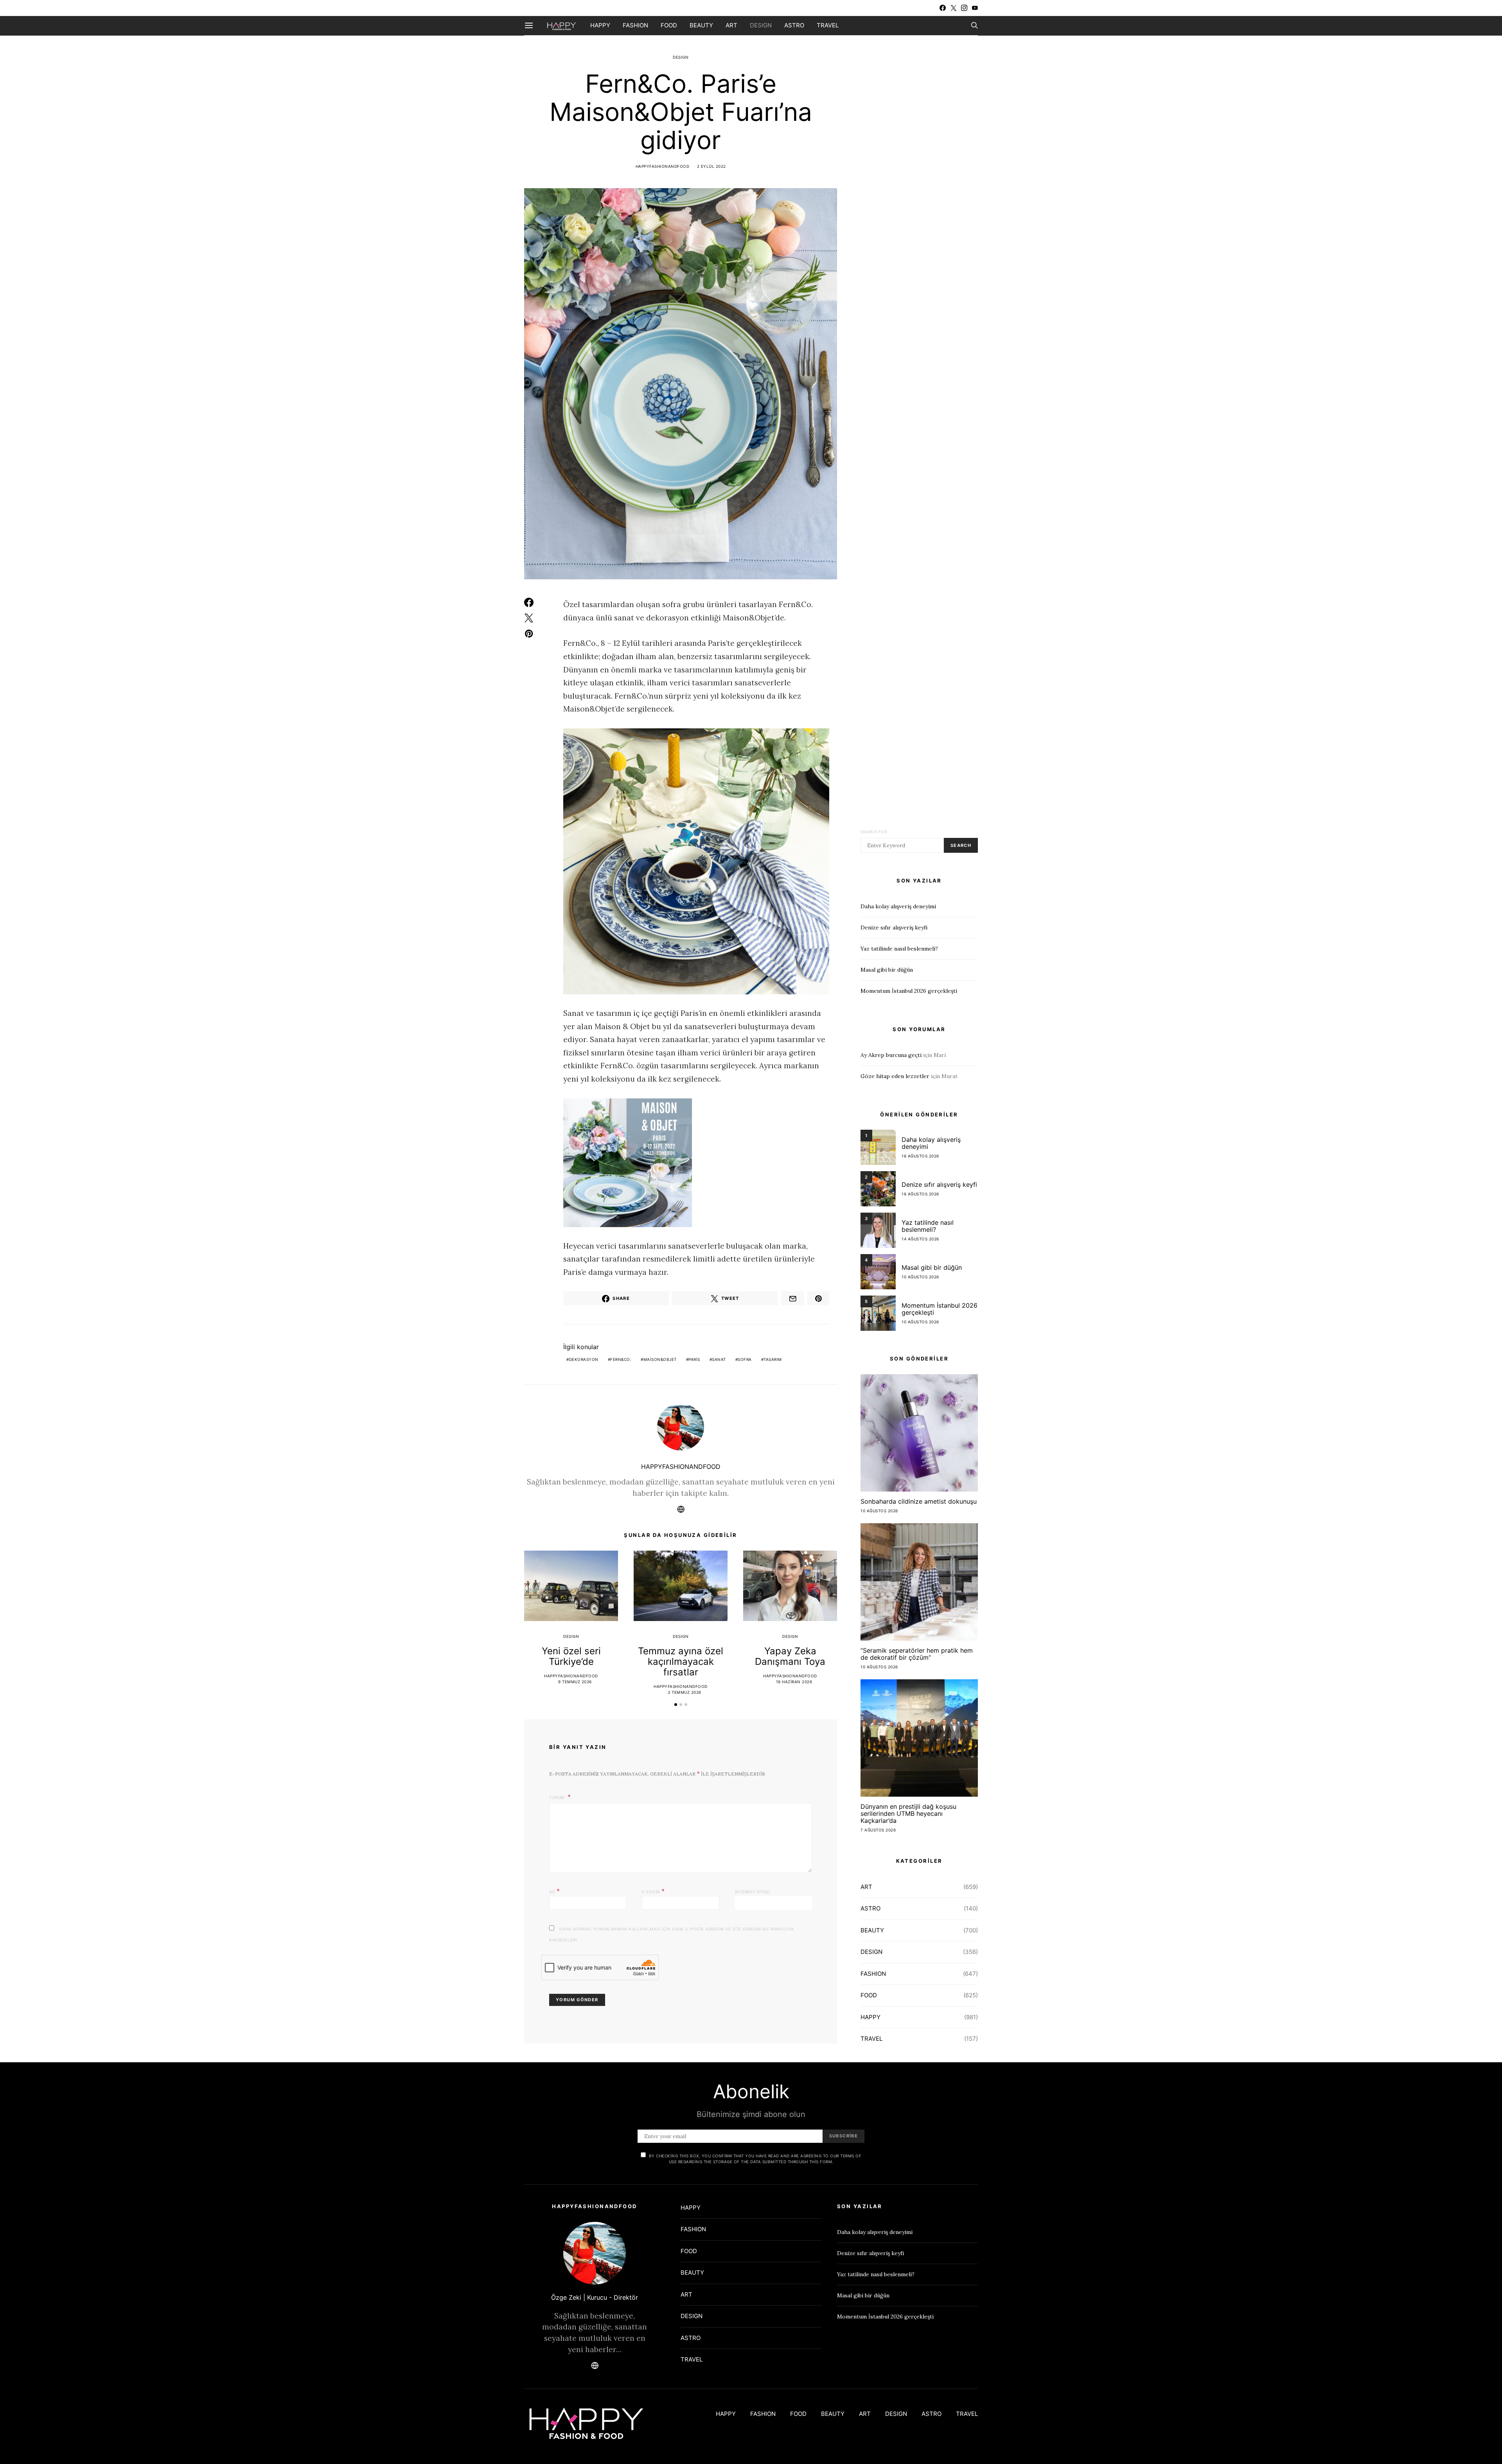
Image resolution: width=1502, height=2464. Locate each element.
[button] (676, 1705)
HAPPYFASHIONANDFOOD (663, 166)
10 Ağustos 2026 (920, 1277)
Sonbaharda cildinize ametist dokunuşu (919, 1501)
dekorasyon (584, 1359)
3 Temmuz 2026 (685, 1692)
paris (694, 1359)
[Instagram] (964, 8)
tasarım (773, 1359)
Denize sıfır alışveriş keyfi (894, 927)
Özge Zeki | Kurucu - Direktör (595, 2297)
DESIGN (761, 25)
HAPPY (600, 25)
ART (731, 25)
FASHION (635, 25)
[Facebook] (943, 8)
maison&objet (660, 1359)
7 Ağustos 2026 (878, 1830)
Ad (554, 1891)
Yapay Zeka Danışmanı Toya (790, 1656)
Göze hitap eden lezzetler (895, 1076)
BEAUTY (701, 25)
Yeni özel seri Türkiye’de (571, 1656)
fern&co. (621, 1359)
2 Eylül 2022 (711, 166)
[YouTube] (975, 8)
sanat (719, 1359)
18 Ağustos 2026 (920, 1156)
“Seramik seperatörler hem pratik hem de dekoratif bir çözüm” (917, 1654)
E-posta (653, 1891)
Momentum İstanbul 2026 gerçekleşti (909, 991)
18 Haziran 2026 (794, 1682)
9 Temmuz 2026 (575, 1682)
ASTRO (794, 25)
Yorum (558, 1797)
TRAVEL (828, 25)
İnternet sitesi (753, 1892)
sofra (745, 1359)
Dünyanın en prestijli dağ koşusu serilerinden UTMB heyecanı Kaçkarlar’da (908, 1813)
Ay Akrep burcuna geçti (891, 1055)
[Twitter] (954, 8)
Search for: (874, 832)
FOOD (669, 25)
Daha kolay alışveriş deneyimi (898, 906)
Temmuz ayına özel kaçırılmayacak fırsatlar (681, 1662)
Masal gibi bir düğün (887, 970)
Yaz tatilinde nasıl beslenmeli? (899, 949)
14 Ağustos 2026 (920, 1239)
